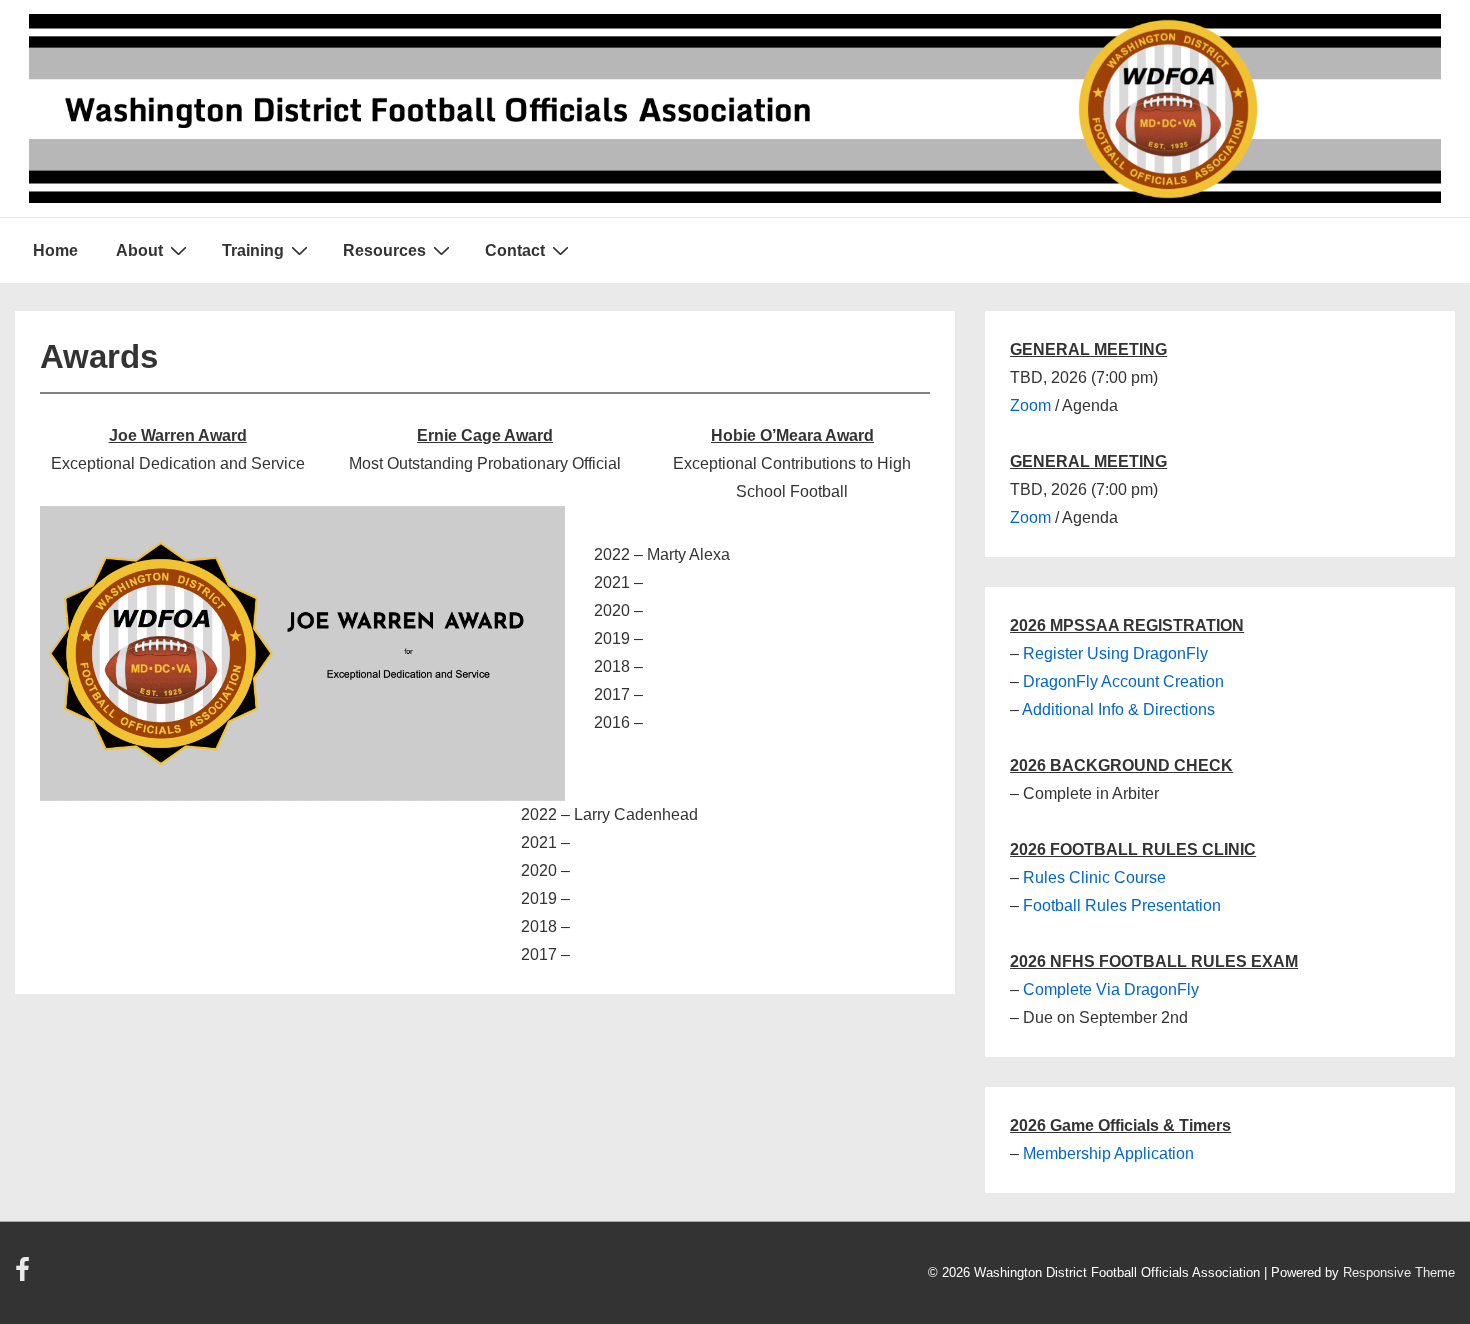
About (139, 250)
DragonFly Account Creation (1123, 681)
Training (253, 250)
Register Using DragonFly (1115, 653)
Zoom (1030, 405)
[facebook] (25, 1276)
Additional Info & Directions (1118, 709)
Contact (515, 250)
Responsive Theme (1399, 1272)
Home (55, 250)
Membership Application (1108, 1153)
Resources (384, 250)
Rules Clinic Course (1094, 877)
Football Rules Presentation (1122, 905)
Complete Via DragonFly (1111, 989)
